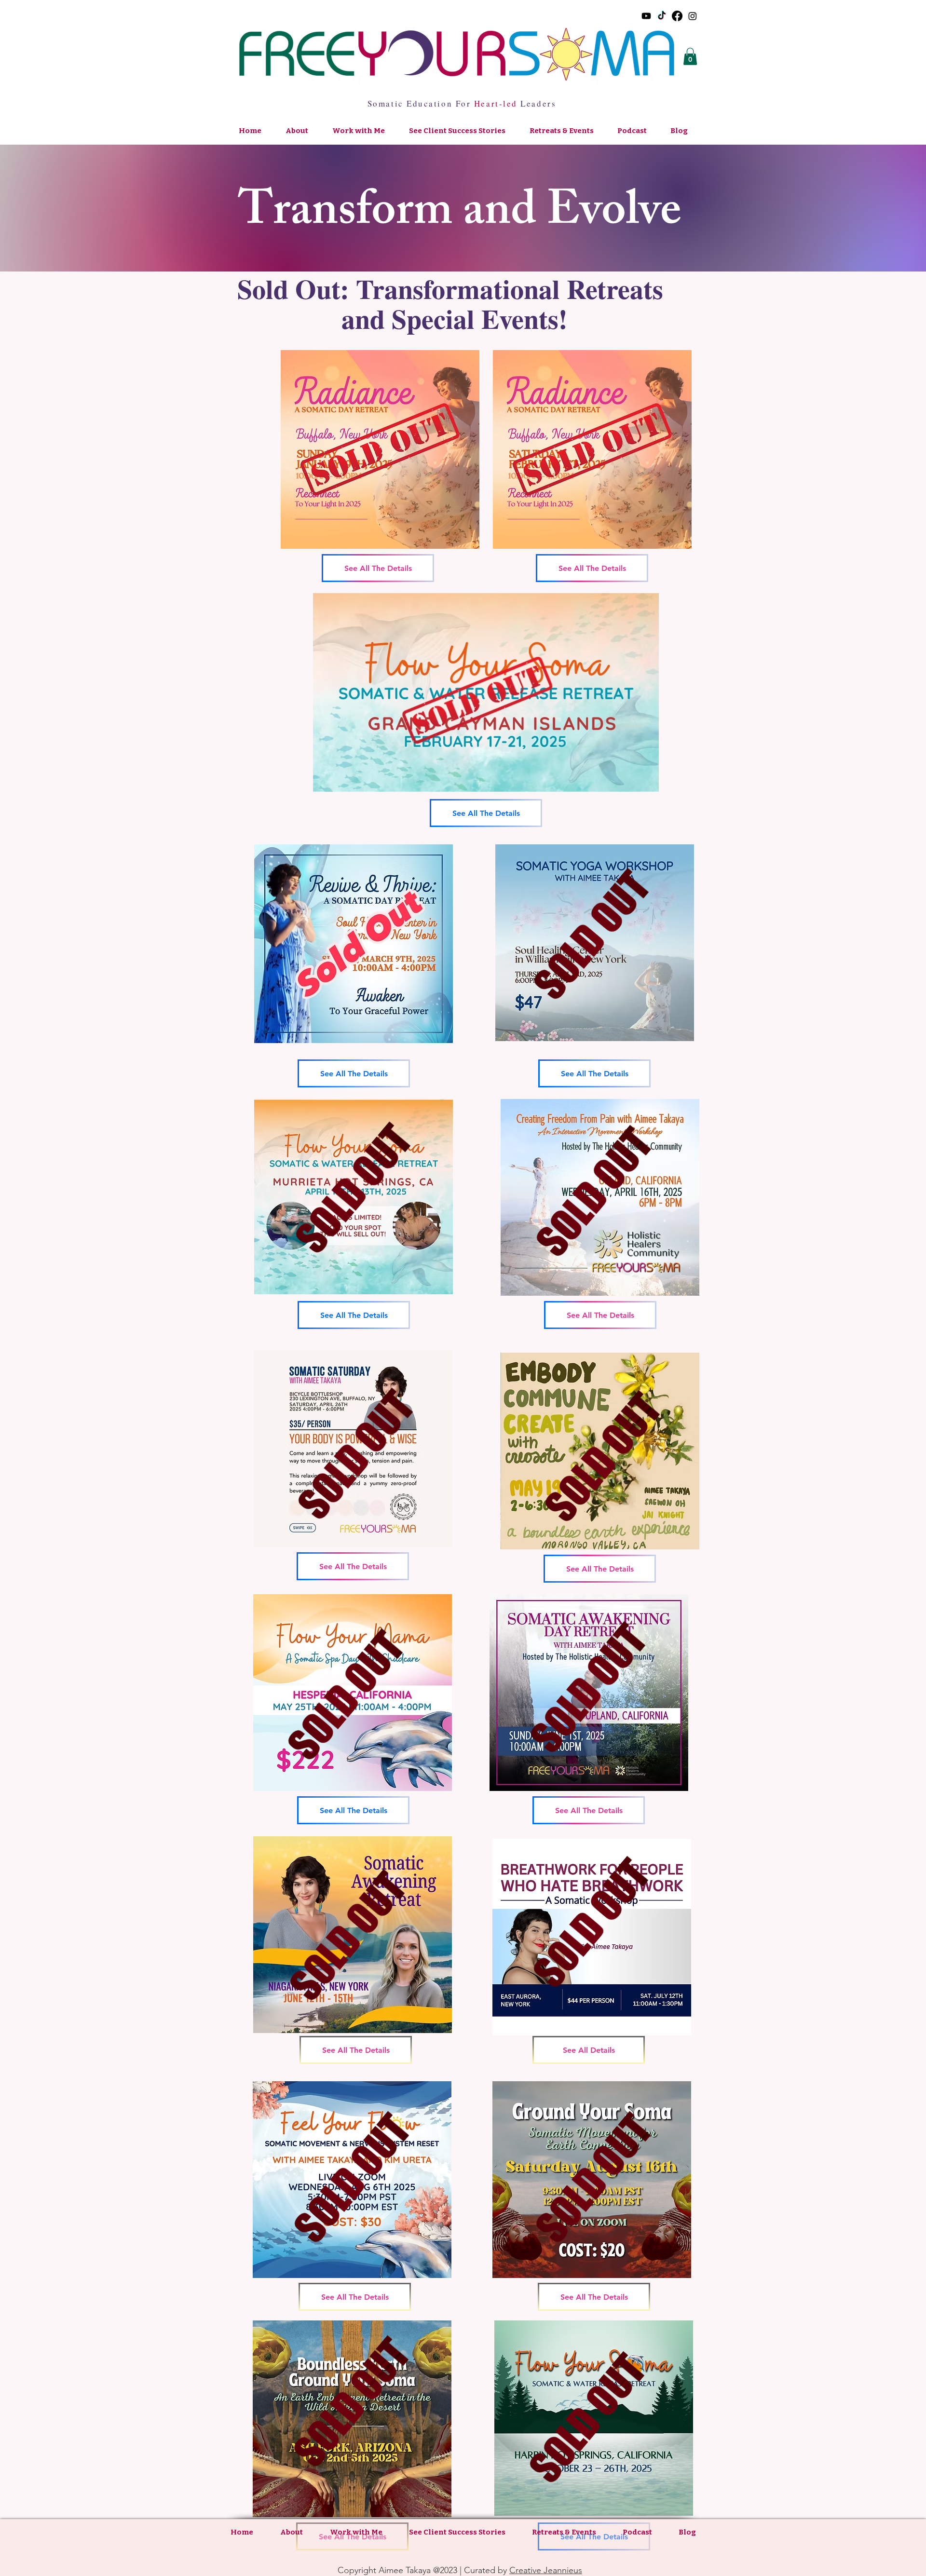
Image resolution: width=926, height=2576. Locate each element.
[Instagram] (693, 16)
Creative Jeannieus (546, 2570)
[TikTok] (662, 16)
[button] (690, 56)
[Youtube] (646, 16)
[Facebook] (677, 16)
